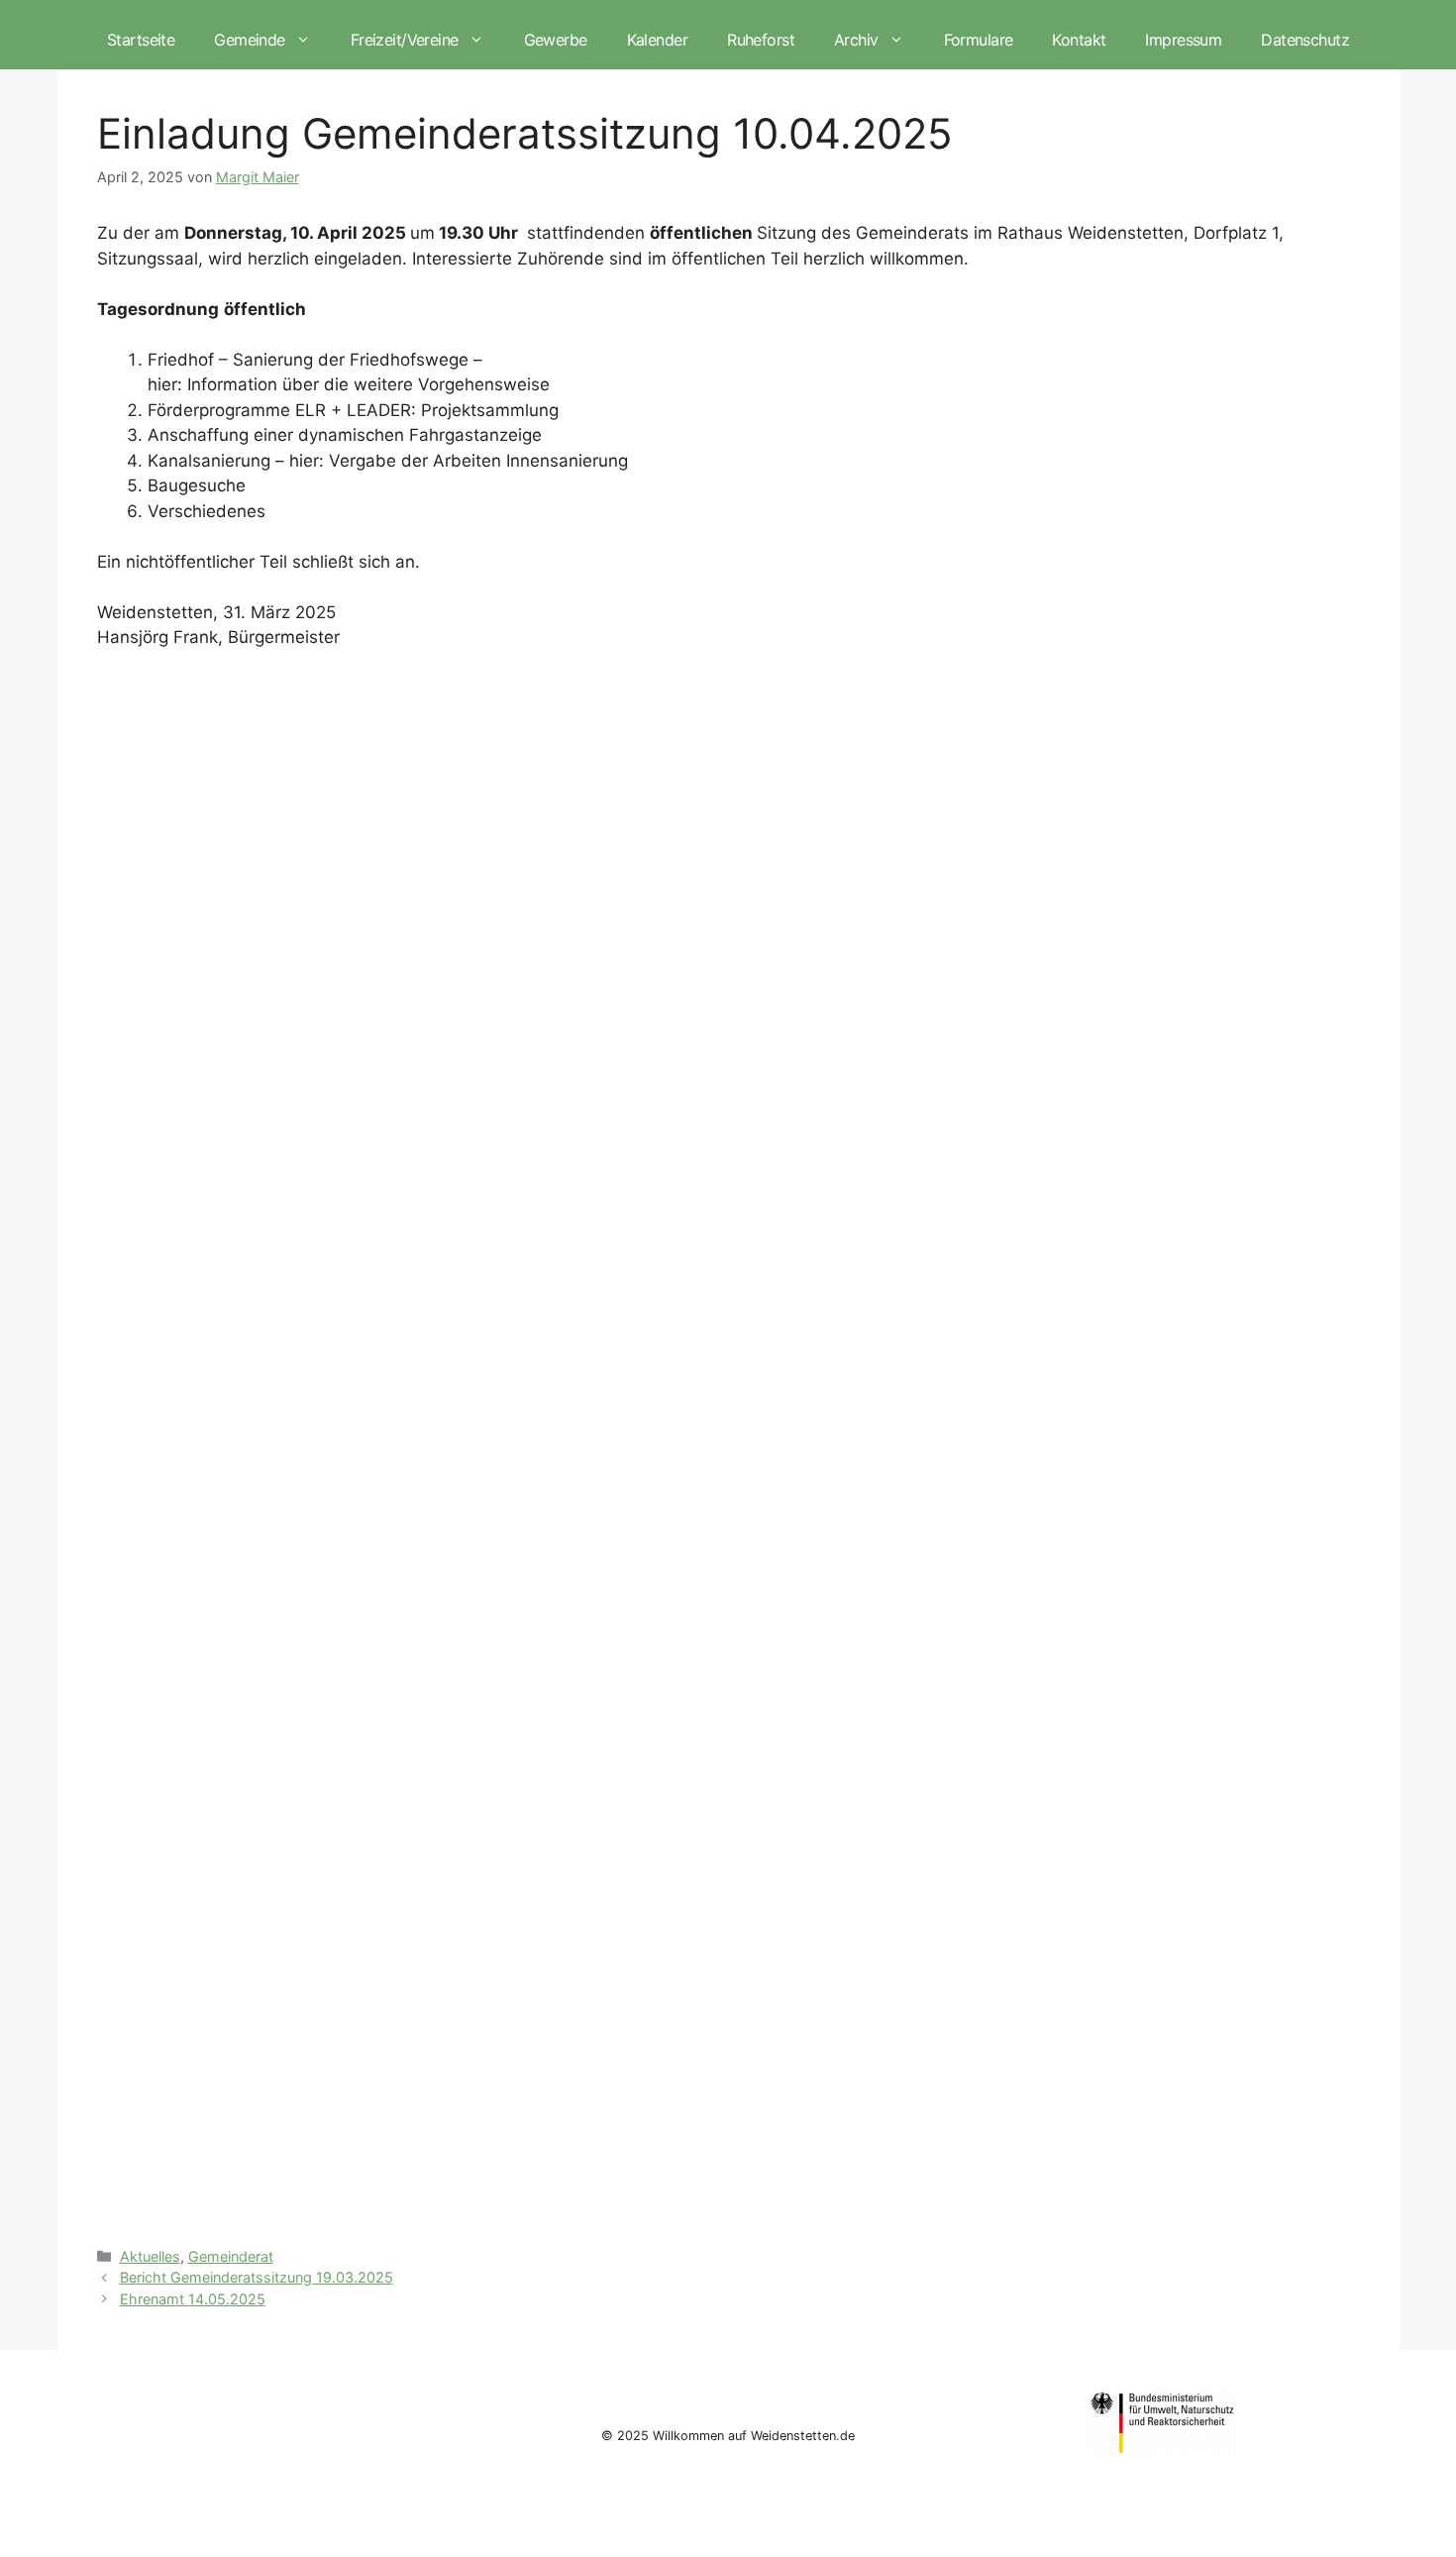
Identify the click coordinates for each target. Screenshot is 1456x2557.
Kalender (657, 40)
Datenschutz (1305, 40)
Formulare (979, 40)
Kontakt (1079, 40)
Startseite (141, 40)
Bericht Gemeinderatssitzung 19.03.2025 (257, 2277)
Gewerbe (556, 40)
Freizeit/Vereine (405, 40)
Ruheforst (761, 40)
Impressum (1183, 40)
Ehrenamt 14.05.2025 (193, 2299)
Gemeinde (249, 40)
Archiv (856, 40)
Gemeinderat (231, 2256)
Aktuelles (150, 2256)
